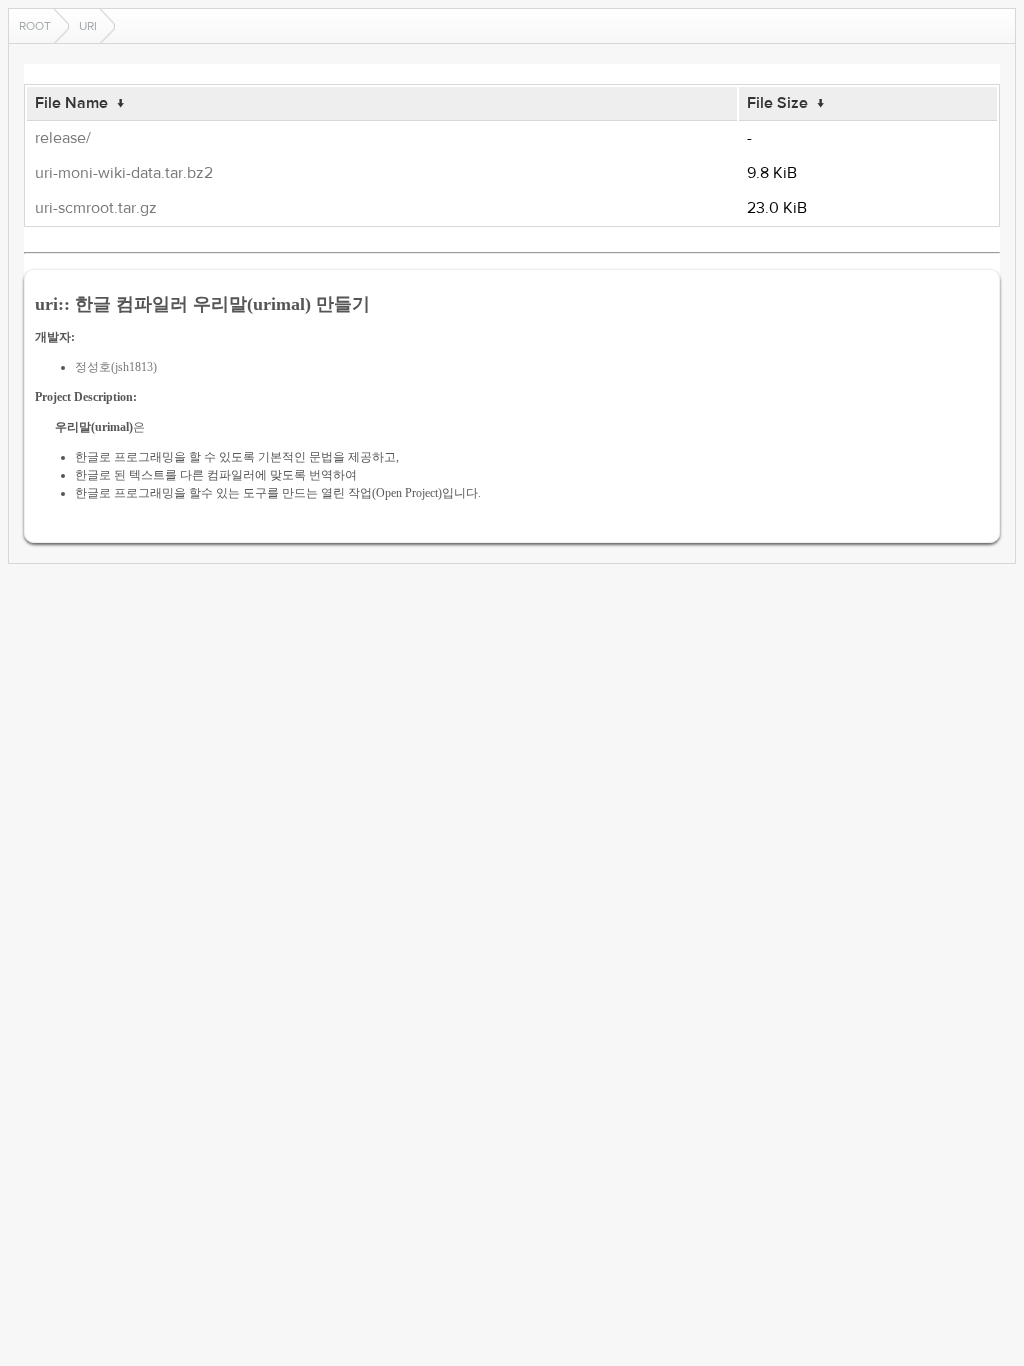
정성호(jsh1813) (116, 367)
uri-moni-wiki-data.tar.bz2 (124, 173)
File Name (71, 103)
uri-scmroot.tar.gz (96, 208)
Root (35, 26)
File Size (777, 103)
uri (88, 26)
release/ (63, 138)
